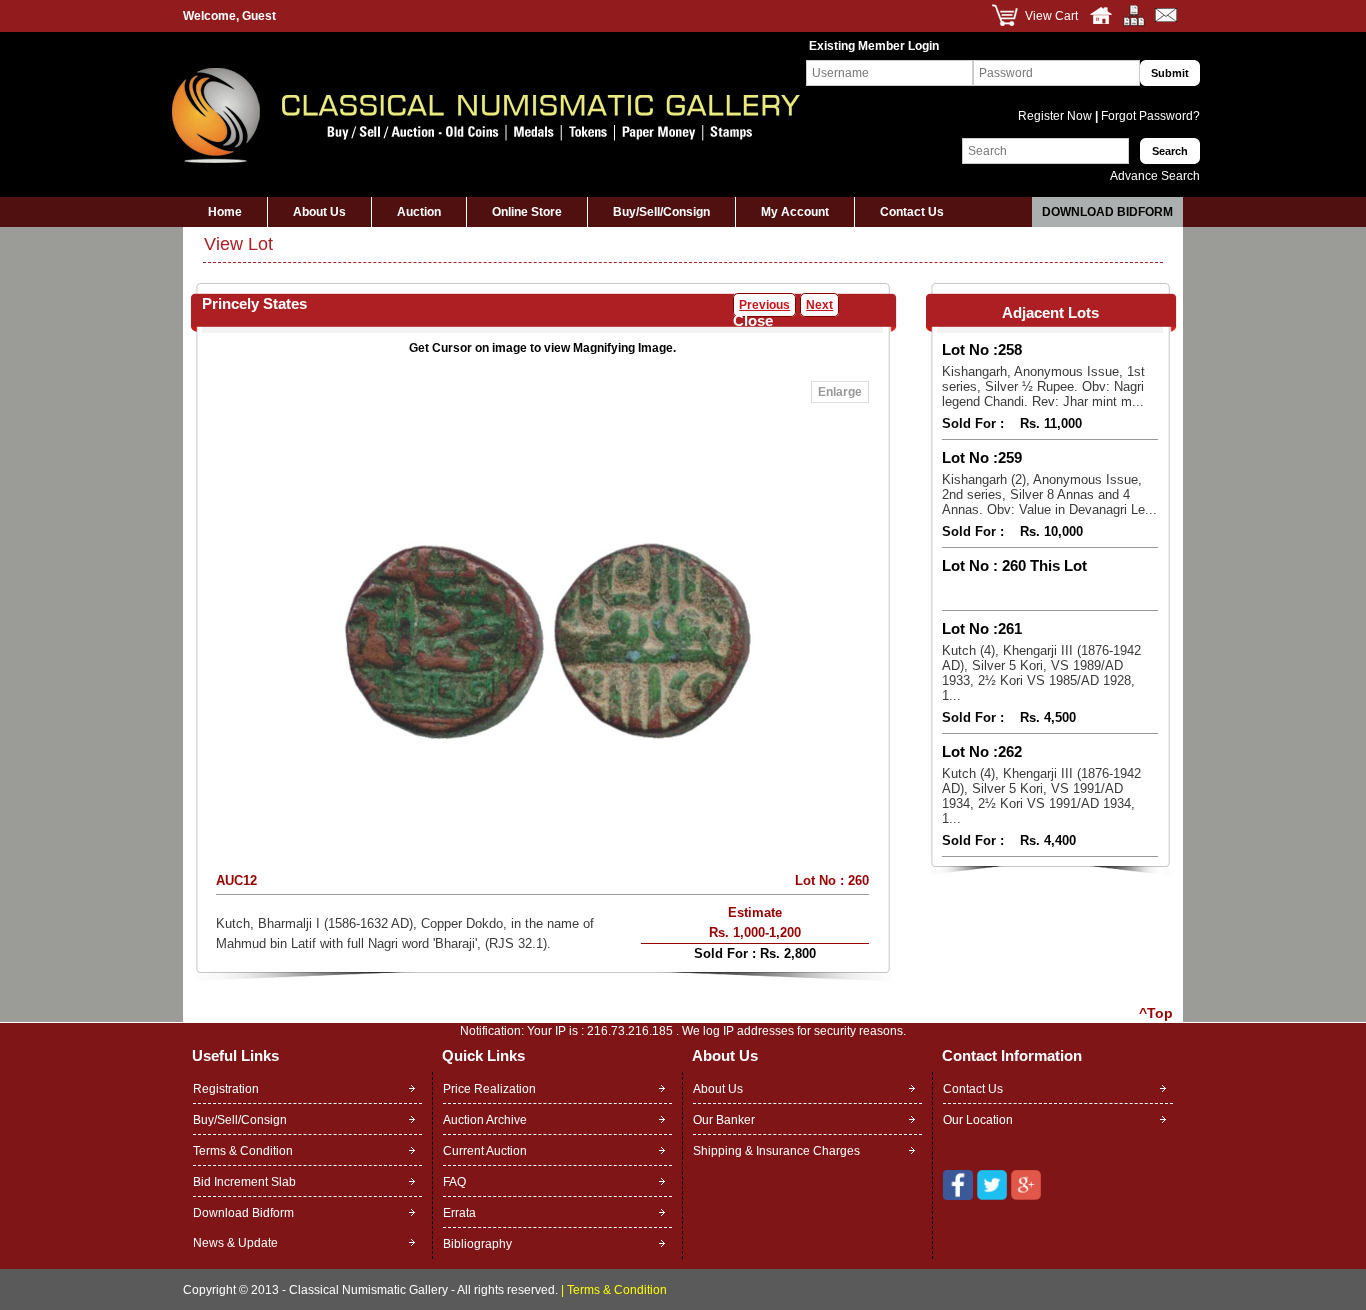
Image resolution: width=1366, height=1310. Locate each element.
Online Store (527, 212)
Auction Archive (485, 1120)
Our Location (978, 1120)
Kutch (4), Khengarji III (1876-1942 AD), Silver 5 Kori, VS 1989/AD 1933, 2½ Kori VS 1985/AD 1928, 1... (1041, 673)
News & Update (235, 1243)
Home (225, 212)
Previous (764, 305)
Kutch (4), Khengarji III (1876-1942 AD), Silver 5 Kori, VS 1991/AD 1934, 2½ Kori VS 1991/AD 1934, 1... (1041, 796)
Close (753, 320)
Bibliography (477, 1244)
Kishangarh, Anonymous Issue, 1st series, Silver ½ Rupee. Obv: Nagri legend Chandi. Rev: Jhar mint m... (1043, 386)
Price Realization (489, 1089)
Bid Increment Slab (244, 1182)
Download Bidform (1107, 212)
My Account (795, 212)
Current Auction (485, 1151)
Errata (459, 1213)
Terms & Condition (243, 1151)
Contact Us (912, 212)
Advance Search (1155, 176)
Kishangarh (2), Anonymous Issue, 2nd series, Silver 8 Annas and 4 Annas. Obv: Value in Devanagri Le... (1049, 494)
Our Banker (724, 1120)
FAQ (454, 1182)
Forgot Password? (1149, 116)
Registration (226, 1089)
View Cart (1051, 16)
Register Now (1056, 116)
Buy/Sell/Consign (661, 212)
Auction (419, 212)
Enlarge (840, 392)
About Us (319, 212)
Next (819, 305)
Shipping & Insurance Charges (776, 1151)
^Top (1156, 1013)
